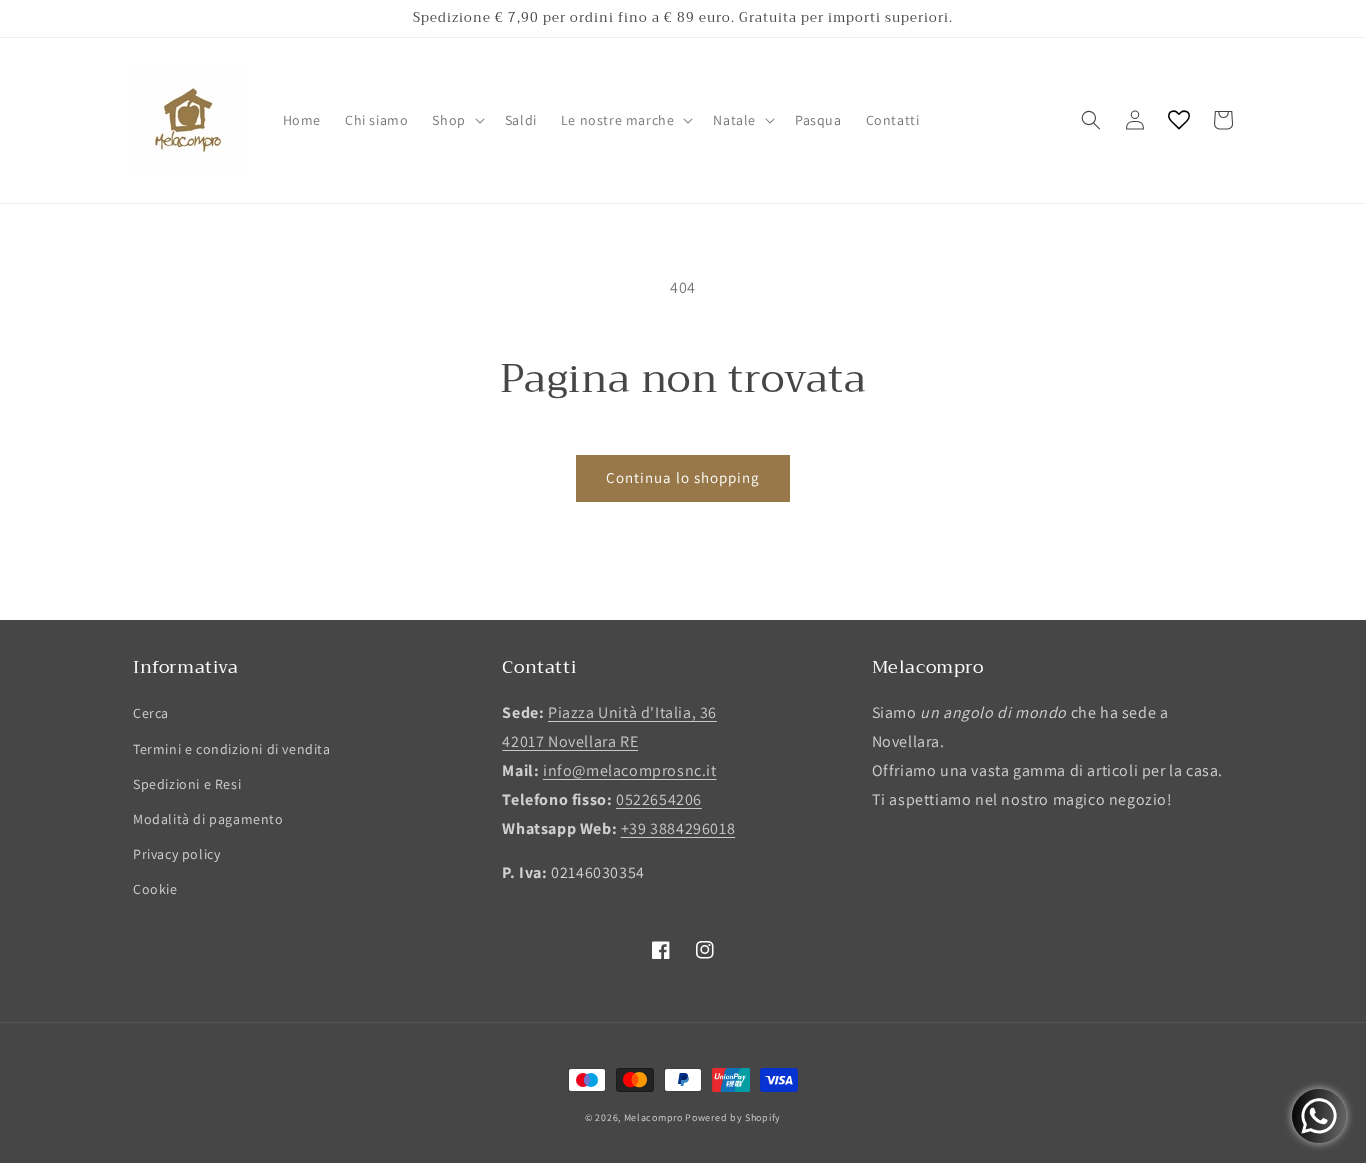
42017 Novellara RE (570, 741)
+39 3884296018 (678, 828)
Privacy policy (176, 854)
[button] (456, 120)
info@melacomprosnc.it (630, 770)
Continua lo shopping (683, 477)
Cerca (151, 713)
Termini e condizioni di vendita (232, 749)
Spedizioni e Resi (187, 784)
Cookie (155, 889)
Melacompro (655, 1117)
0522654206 (659, 799)
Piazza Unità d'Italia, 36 (632, 712)
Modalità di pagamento (208, 819)
